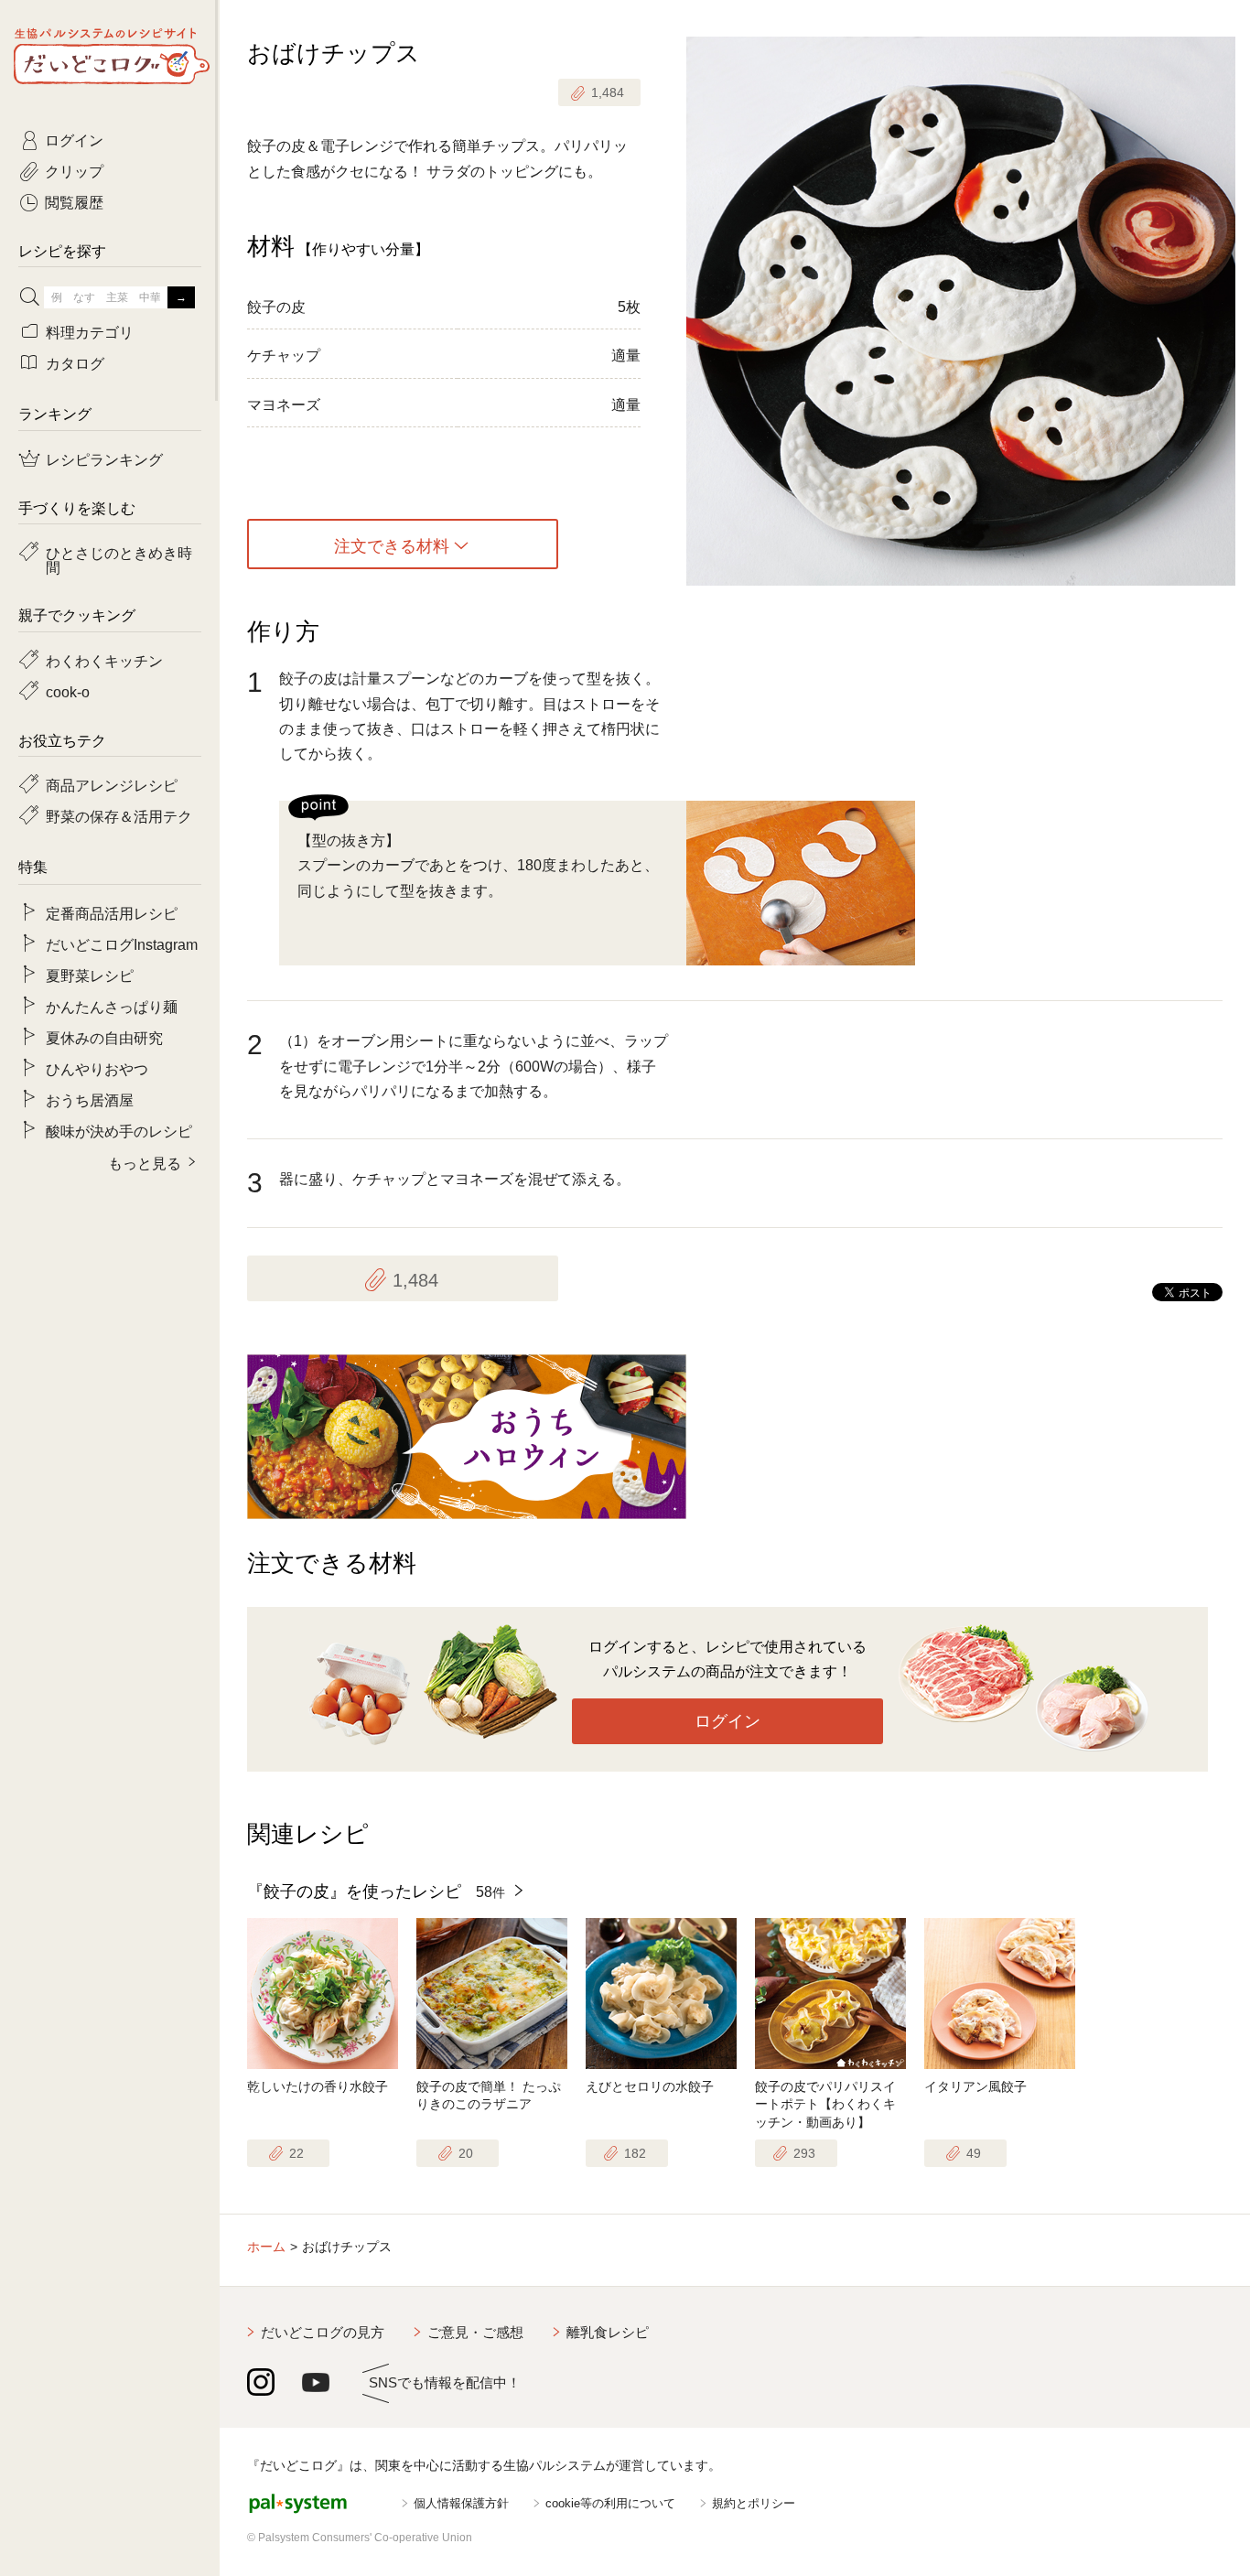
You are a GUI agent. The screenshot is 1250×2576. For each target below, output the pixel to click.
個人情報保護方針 (461, 2503)
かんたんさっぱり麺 (112, 1006)
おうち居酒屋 (90, 1099)
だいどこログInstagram (122, 943)
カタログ (75, 362)
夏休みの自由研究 (104, 1037)
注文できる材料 (392, 544)
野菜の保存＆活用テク (119, 815)
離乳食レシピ (608, 2332)
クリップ (74, 170)
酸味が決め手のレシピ (119, 1130)
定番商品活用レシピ (112, 912)
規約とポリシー (754, 2503)
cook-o (68, 691)
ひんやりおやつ (97, 1068)
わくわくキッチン (104, 660)
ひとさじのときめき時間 (119, 559)
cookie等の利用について (610, 2503)
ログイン (727, 1721)
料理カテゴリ (90, 331)
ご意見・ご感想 (475, 2332)
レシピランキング (104, 458)
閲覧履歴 (74, 201)
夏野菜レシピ (90, 975)
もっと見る (145, 1162)
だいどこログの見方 (323, 2332)
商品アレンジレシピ (112, 784)
